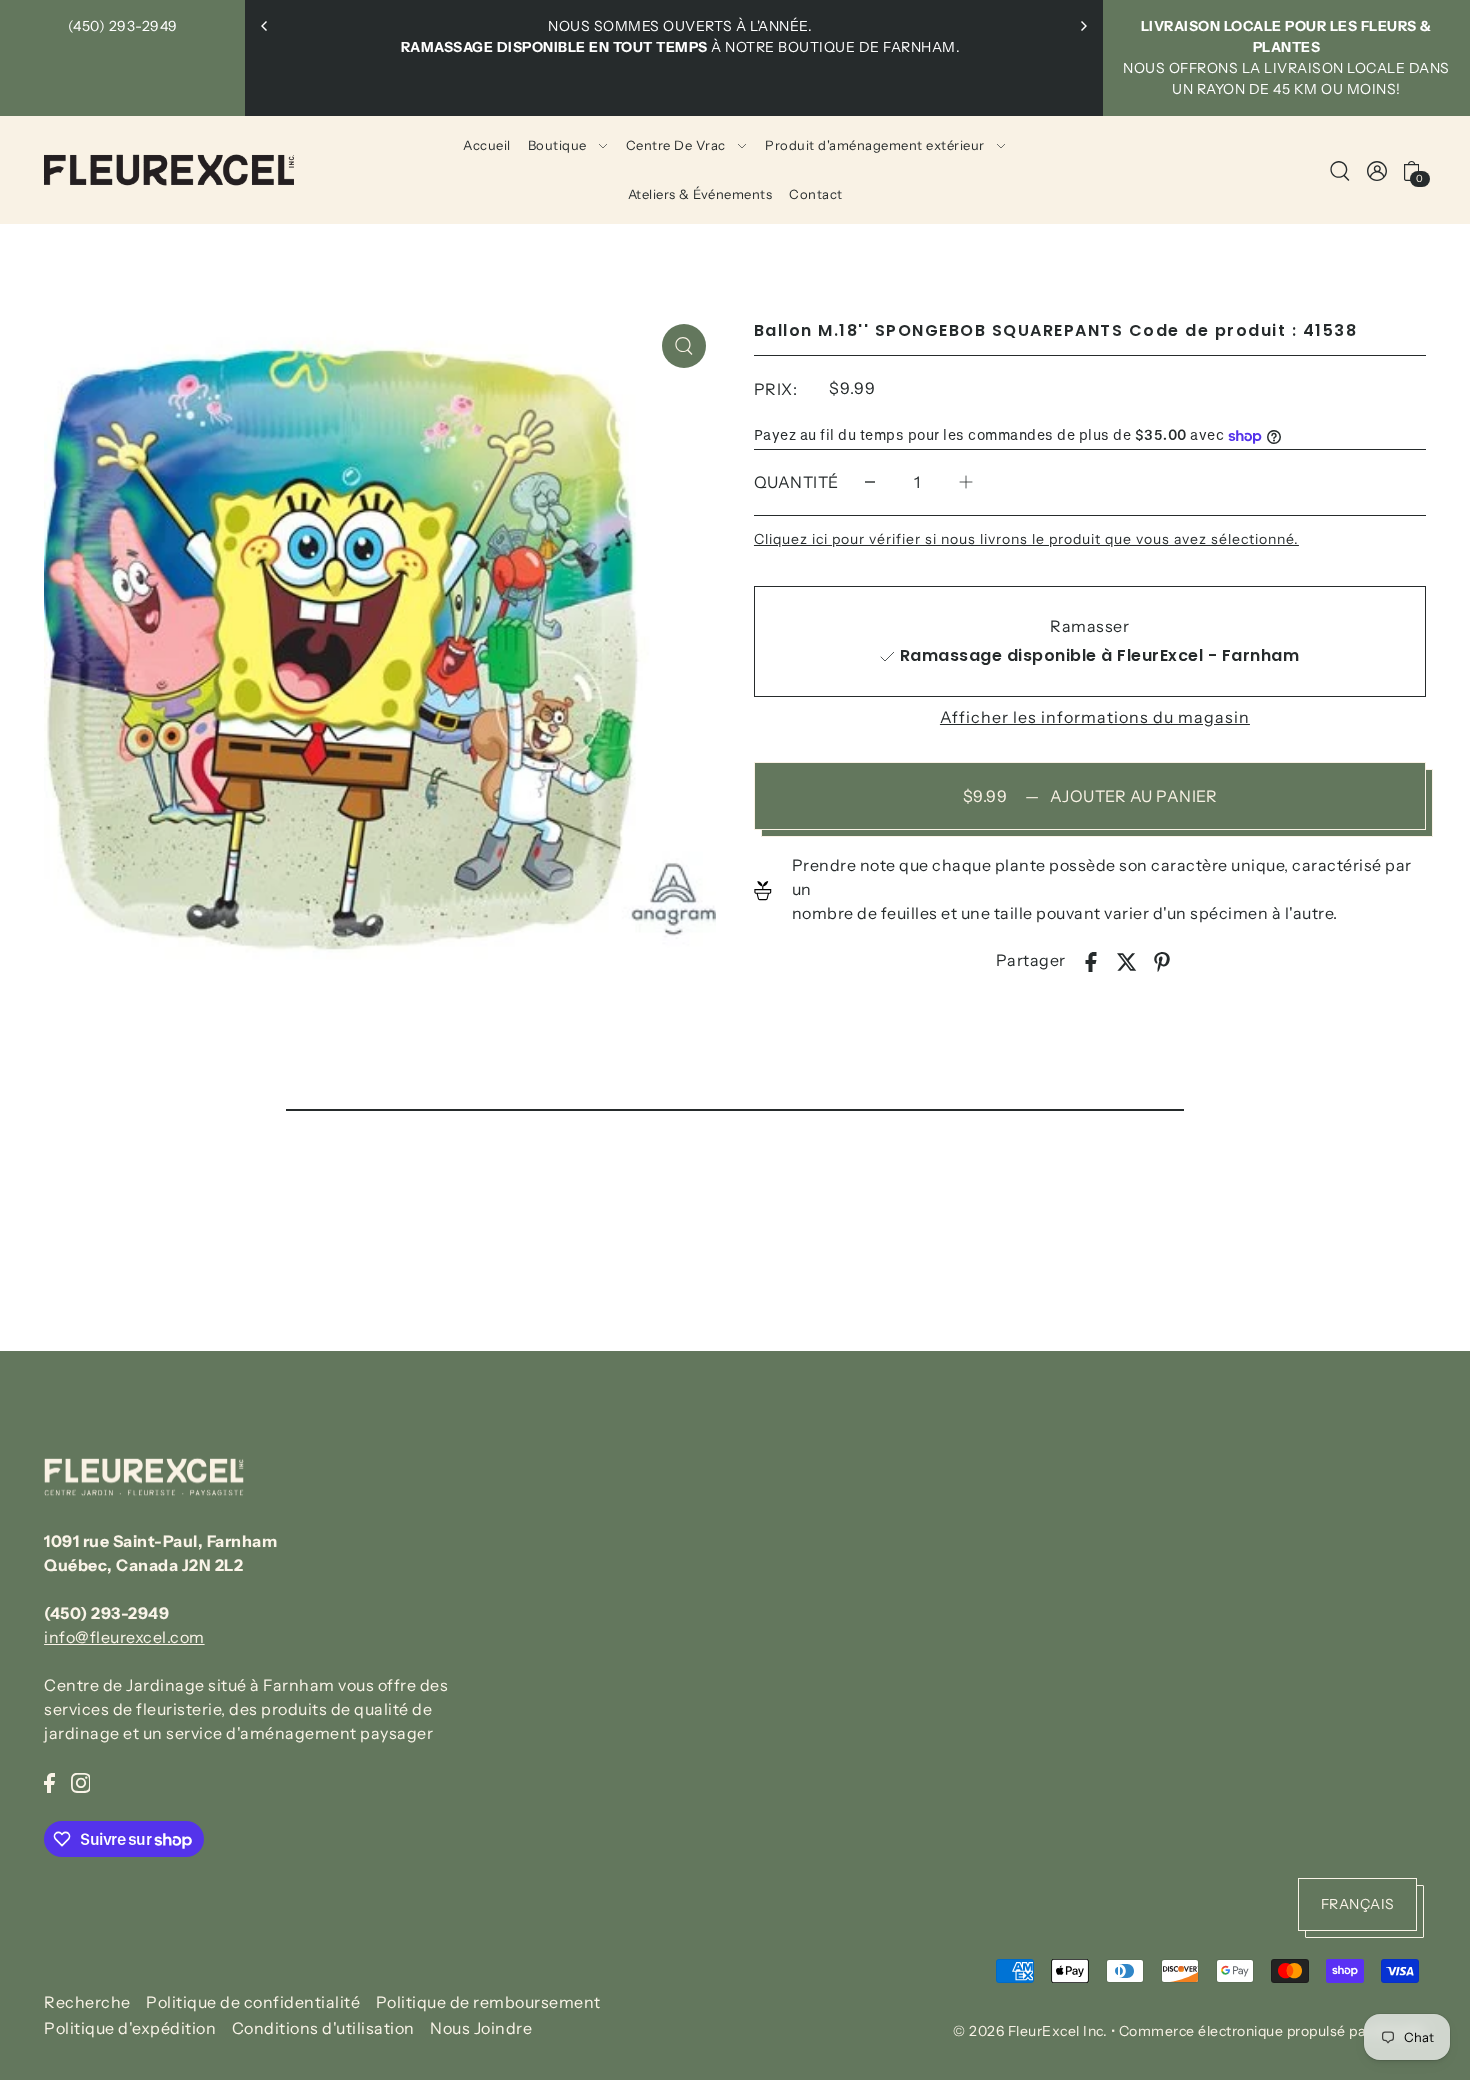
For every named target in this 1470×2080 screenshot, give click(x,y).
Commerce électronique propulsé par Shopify (1272, 2031)
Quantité (796, 482)
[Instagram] (81, 1781)
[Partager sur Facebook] (1091, 960)
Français (1358, 1905)
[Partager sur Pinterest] (1162, 960)
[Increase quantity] (966, 482)
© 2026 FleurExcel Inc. (1030, 2031)
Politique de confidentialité (253, 2002)
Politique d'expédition (130, 2029)
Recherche (87, 2002)
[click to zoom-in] (684, 346)
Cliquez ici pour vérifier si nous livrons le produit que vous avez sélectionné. (1026, 539)
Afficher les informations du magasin (1095, 717)
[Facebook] (49, 1781)
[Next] (1083, 26)
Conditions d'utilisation (323, 2029)
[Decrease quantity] (870, 482)
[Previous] (265, 26)
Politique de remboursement (488, 2002)
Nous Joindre (481, 2029)
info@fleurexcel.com (124, 1637)
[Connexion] (1340, 170)
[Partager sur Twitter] (1127, 960)
